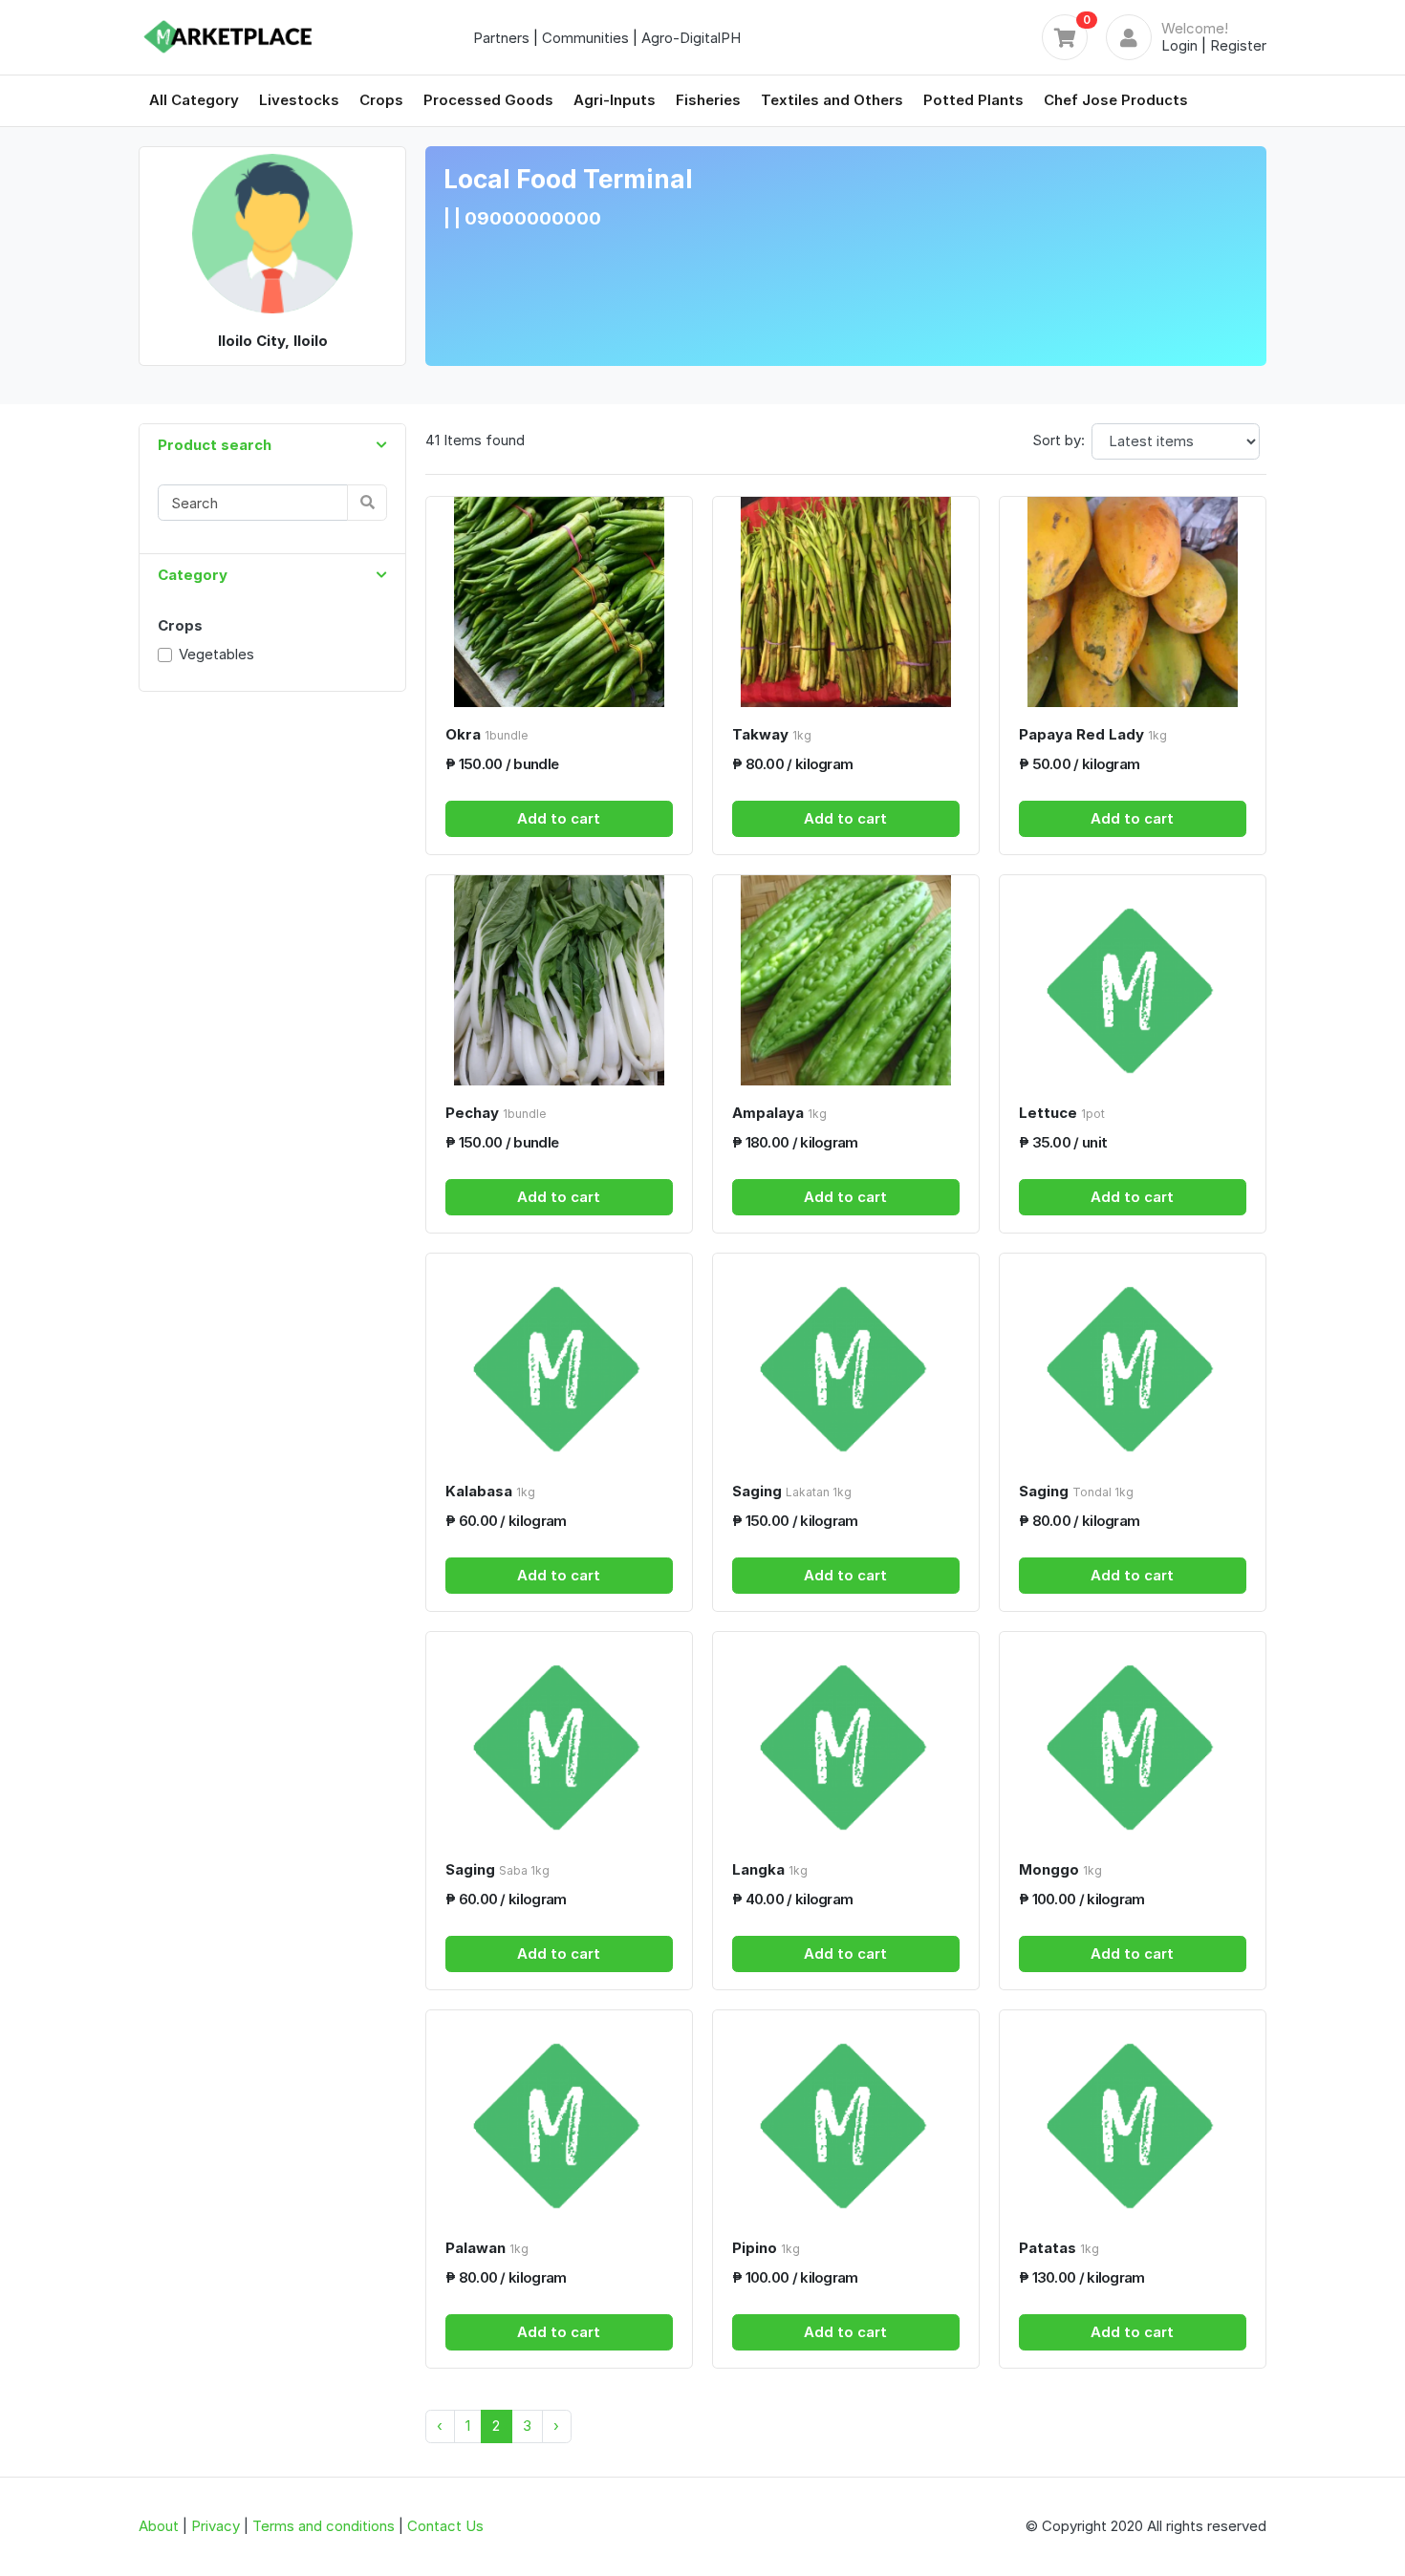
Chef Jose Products (1116, 100)
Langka (770, 1869)
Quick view (566, 689)
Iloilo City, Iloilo (273, 341)
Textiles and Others (832, 100)
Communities (585, 38)
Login (1179, 45)
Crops (381, 100)
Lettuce (1062, 1113)
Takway (772, 734)
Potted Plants (973, 100)
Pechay (496, 1113)
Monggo (1060, 1869)
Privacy (216, 2526)
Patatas (1059, 2248)
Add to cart (559, 818)
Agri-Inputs (615, 100)
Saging (792, 1491)
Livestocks (299, 100)
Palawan (487, 2248)
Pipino (766, 2248)
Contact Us (445, 2526)
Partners (501, 38)
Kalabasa (490, 1491)
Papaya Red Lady (1093, 734)
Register (1238, 45)
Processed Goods (488, 100)
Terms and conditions (324, 2526)
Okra (486, 734)
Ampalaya (779, 1113)
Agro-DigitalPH (691, 38)
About (159, 2526)
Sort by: (1059, 440)
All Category (194, 100)
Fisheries (708, 100)
